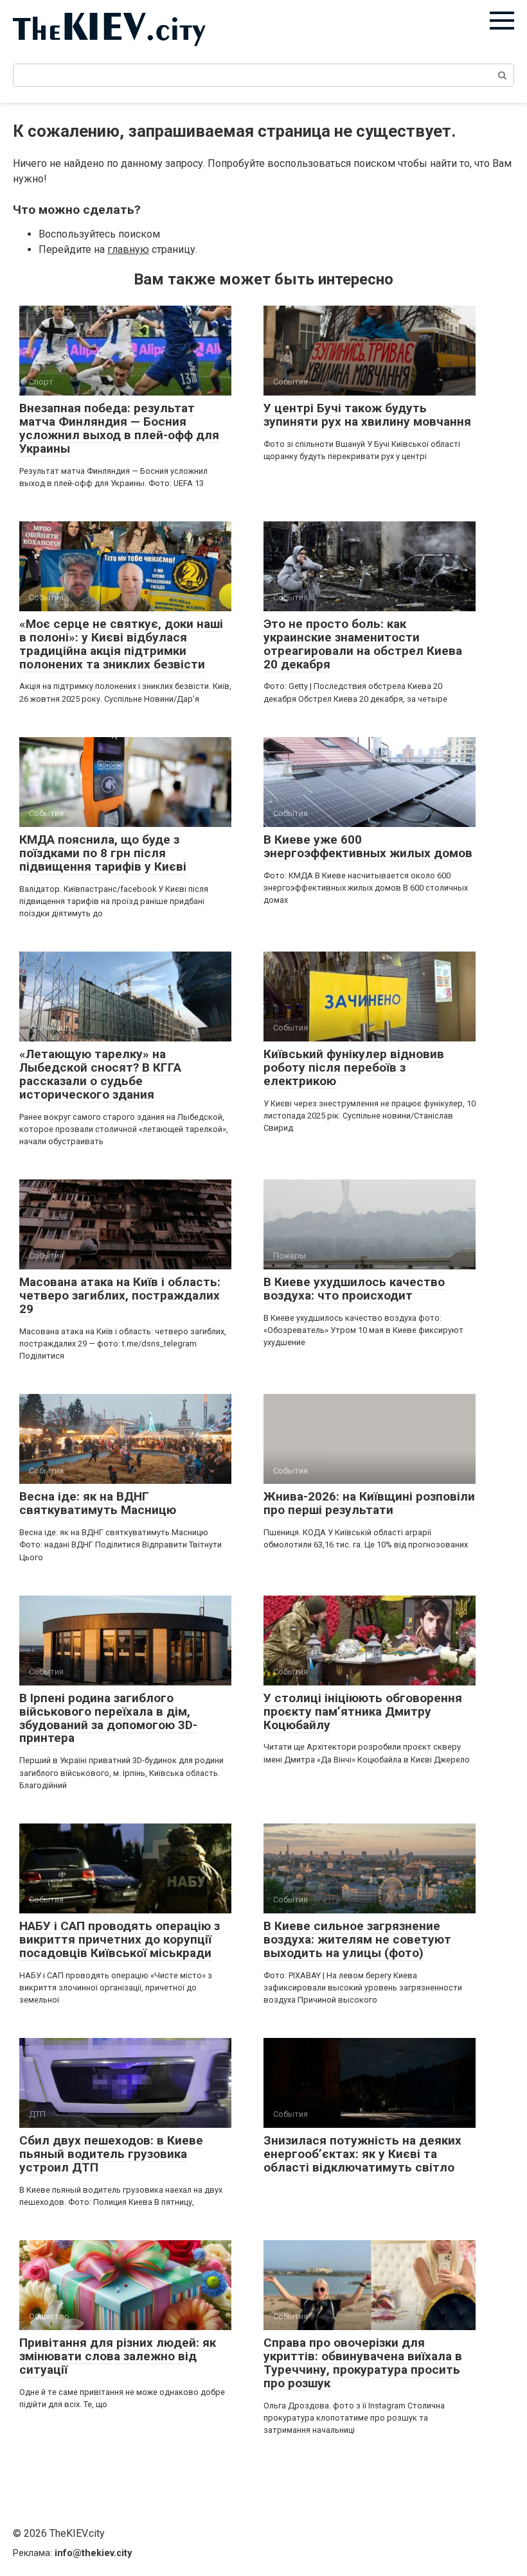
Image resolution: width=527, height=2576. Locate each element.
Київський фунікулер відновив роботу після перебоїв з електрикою (354, 1067)
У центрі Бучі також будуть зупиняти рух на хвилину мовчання (367, 415)
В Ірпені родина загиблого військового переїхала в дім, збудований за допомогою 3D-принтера (108, 1718)
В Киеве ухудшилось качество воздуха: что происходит (354, 1289)
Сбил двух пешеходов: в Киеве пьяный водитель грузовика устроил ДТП (111, 2154)
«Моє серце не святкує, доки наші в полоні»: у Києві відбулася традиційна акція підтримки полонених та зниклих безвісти (121, 644)
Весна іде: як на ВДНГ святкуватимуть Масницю (98, 1503)
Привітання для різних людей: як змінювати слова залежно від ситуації (118, 2356)
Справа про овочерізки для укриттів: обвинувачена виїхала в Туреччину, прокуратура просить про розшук (363, 2363)
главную (128, 249)
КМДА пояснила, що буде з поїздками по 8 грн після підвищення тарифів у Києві (103, 853)
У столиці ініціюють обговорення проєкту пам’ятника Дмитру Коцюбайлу (363, 1711)
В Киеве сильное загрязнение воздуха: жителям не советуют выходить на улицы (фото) (357, 1939)
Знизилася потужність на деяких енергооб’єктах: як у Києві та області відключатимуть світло (362, 2154)
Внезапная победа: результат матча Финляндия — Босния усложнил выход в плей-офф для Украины (119, 428)
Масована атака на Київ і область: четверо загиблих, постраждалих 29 (120, 1295)
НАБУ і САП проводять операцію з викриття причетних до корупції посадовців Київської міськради (120, 1939)
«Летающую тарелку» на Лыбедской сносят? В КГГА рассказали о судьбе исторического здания (100, 1074)
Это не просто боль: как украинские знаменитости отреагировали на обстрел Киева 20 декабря (363, 644)
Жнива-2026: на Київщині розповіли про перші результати (369, 1503)
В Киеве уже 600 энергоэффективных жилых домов (368, 846)
